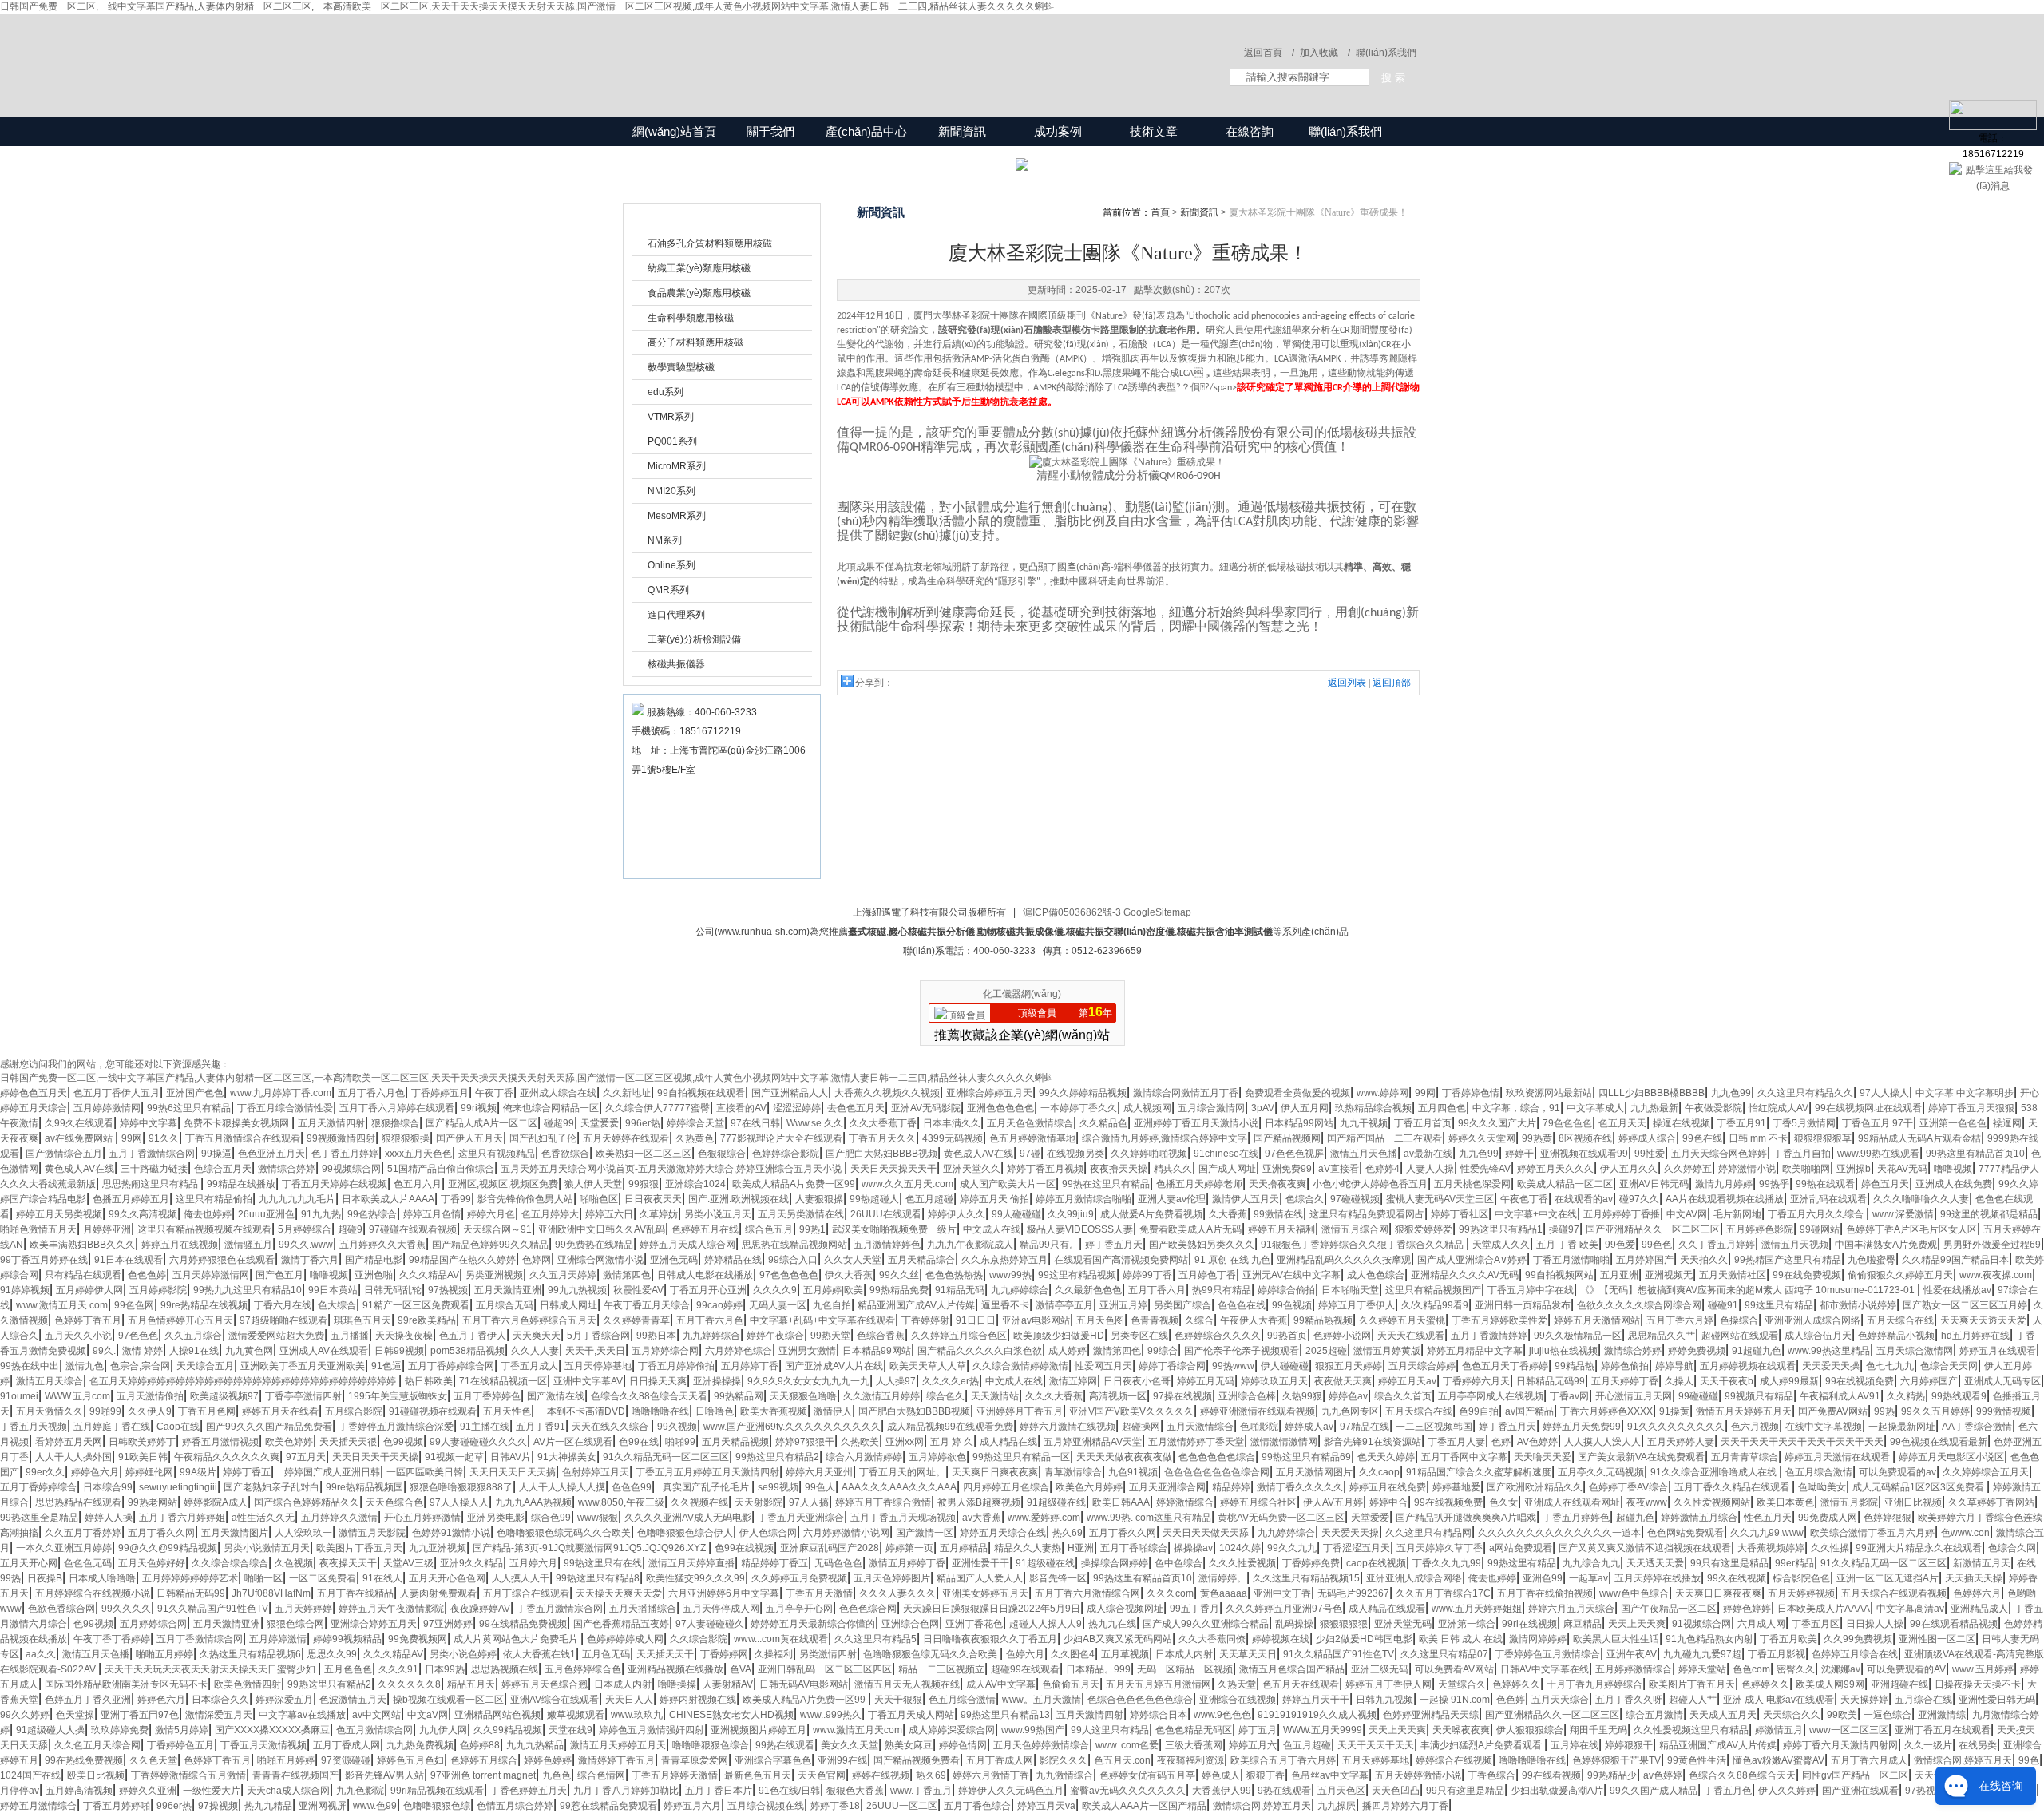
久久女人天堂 (853, 1260)
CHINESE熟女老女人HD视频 (731, 1715)
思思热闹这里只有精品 (151, 1184)
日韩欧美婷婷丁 (142, 1442)
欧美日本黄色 (1785, 1502)
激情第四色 (627, 1275)
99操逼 (216, 1154)
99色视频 (1292, 1305)
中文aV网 (428, 1715)
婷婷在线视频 (881, 1775)
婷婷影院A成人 (216, 1502)
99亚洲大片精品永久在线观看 (1919, 1548)
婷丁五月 (1258, 1730)
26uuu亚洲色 (266, 1214)
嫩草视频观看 (576, 1715)
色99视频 (403, 1442)
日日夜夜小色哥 (1137, 1381)
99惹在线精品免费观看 (608, 1806)
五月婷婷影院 (158, 1290)
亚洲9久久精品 (471, 1563)
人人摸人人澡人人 (1602, 1442)
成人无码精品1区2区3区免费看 (1919, 1487)
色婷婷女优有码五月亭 (1147, 1775)
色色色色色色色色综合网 (1217, 1472)
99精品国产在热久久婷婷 (462, 1260)
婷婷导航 (1674, 1366)
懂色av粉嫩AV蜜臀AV (1779, 1760)
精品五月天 (471, 1684)
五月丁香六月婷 (1680, 1320)
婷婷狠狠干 (1629, 1745)
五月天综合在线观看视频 (1894, 1593)
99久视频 (677, 1427)
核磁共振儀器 (676, 664)
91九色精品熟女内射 (1709, 1639)
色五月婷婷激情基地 (1032, 1138)
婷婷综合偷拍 (1286, 1290)
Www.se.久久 (815, 1123)
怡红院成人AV (1779, 1108)
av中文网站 (376, 1715)
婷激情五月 (1779, 1730)
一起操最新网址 (1902, 1427)
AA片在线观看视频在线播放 (1725, 1199)
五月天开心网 (29, 1563)
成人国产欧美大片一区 (1008, 1184)
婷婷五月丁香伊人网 (1388, 1684)
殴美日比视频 (96, 1775)
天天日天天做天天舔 (1207, 1533)
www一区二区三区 (1849, 1730)
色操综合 (1739, 1320)
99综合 (1163, 1351)
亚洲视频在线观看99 (1584, 1154)
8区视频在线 (1585, 1138)
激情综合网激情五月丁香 (1186, 1093)
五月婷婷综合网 (665, 1351)
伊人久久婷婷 (1787, 1791)
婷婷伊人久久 (957, 1214)
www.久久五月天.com (907, 1184)
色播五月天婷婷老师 (1199, 1184)
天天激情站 (995, 1396)
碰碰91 (1723, 1305)
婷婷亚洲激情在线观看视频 (1258, 1411)
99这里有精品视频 (1077, 1275)
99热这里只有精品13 (1005, 1715)
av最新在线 (1428, 1154)
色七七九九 (1890, 1366)
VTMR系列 (671, 417)
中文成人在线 (992, 1229)
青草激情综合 (1073, 1472)
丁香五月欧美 (1788, 1639)
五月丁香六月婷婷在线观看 (397, 1108)
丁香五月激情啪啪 (1571, 1260)
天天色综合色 (394, 1502)
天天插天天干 (665, 1654)
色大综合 (337, 1305)
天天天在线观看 (1411, 1336)
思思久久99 (332, 1654)
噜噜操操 (677, 1684)
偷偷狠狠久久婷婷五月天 (1900, 1275)
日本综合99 (108, 1487)
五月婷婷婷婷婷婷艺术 (190, 1578)
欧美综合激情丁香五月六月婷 (1872, 1533)
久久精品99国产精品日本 (1955, 1260)
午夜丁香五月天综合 (647, 1305)
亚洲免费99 (1287, 1169)
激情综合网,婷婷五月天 (1963, 1760)
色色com (1751, 1669)
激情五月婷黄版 (1387, 1351)
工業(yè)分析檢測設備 (694, 639)
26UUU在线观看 (886, 1214)
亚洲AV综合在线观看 (555, 1700)
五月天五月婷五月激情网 (1159, 1684)
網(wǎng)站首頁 (674, 131)
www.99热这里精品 (1829, 1351)
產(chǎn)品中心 (866, 131)
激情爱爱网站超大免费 (276, 1336)
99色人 (820, 1487)
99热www (1233, 1366)
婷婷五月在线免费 (1388, 1487)
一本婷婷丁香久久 (1079, 1108)
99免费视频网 (418, 1639)
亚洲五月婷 (1123, 1305)
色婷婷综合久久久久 (1218, 1336)
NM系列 (665, 540)
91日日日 (976, 1320)
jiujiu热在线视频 (1563, 1351)
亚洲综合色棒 (1247, 1396)
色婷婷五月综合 (484, 1760)
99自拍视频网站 (1559, 1275)
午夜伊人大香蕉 (1254, 1320)
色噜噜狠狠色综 (437, 1806)
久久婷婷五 (1688, 1169)
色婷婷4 (1382, 1169)
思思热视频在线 (505, 1669)
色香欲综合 (565, 1154)
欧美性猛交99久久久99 (695, 1578)
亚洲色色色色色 (1000, 1108)
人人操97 (896, 1381)
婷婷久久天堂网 (1482, 1138)
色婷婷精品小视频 (1896, 1336)
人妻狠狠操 (819, 1199)
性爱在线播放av (1957, 1290)
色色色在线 (1242, 1305)
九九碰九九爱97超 (1702, 1654)
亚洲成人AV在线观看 (324, 1351)
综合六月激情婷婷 (864, 1457)
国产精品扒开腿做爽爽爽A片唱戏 (1466, 1518)
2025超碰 (1326, 1351)
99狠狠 (644, 1184)
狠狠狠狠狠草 (1823, 1138)
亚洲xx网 (905, 1442)
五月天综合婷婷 (1422, 1366)
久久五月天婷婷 (563, 1275)
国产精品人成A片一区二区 (481, 1123)
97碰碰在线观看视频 (413, 1229)
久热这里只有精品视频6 (250, 1654)
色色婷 (1511, 1700)
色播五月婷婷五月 (131, 1199)
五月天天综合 (1560, 1700)
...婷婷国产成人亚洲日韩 (329, 1472)
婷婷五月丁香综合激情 (883, 1502)
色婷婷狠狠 (1888, 1518)
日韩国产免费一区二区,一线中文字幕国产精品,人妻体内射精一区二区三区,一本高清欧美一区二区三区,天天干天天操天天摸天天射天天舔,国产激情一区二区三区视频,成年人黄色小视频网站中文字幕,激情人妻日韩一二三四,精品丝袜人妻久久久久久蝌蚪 (527, 6)
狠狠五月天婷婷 (1349, 1366)
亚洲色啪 (374, 1275)
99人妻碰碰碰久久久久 (478, 1442)
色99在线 (639, 1442)
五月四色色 (1442, 1108)
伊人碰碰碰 (1285, 1366)
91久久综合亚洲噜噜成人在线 (1715, 1472)
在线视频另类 (1075, 1154)
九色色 (557, 1775)
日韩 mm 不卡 (1758, 1138)
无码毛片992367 (1353, 1593)
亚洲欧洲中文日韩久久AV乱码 (602, 1229)
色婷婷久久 (1516, 1684)
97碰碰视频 (1355, 1199)
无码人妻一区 (778, 1305)
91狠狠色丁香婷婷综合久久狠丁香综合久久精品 (1363, 1245)
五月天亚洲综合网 (1167, 1487)
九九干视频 (1364, 1123)
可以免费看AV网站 (1454, 1669)
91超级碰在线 (1056, 1502)
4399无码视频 (953, 1138)
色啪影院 (1259, 1427)
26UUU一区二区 (902, 1806)
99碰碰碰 (1698, 1396)
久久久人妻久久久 (897, 1593)
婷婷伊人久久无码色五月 (1011, 1791)
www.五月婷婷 (1983, 1669)
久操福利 (774, 1654)
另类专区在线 (1139, 1336)
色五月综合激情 (1819, 1472)
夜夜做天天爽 (1343, 1381)
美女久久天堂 (850, 1745)
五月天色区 (1341, 1791)
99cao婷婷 (719, 1305)
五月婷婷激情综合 (1634, 1669)
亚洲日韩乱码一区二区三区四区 (825, 1669)
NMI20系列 (671, 491)
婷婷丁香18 (835, 1806)
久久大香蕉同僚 (1212, 1639)
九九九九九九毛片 (297, 1199)
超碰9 (350, 1229)
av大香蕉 (982, 1518)
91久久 (164, 1138)
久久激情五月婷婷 (881, 1396)
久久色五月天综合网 (97, 1745)
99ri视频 (479, 1108)
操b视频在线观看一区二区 (448, 1700)
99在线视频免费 (1860, 1381)
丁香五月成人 (529, 1366)
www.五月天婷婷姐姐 (1477, 1609)
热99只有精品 (1222, 1290)
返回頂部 (1392, 683)
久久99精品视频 (508, 1730)
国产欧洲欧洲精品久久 (1535, 1487)
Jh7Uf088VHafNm (271, 1593)
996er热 (643, 1123)
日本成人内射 (1184, 1654)
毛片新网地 (1737, 1214)
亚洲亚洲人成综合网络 (1812, 1320)
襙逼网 (2007, 1123)
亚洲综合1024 (695, 1184)
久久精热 (1906, 1396)
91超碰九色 (1757, 1351)
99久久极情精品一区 (1578, 1336)
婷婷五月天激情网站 (1597, 1320)
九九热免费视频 (420, 1745)
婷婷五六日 (609, 1214)
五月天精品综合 (921, 1260)
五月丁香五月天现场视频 (903, 1518)
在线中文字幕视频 (1824, 1427)
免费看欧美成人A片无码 (1190, 1229)
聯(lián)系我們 (1386, 53)
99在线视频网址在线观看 (1868, 1108)
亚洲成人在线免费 (1954, 1184)
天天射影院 (759, 1502)
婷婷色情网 (963, 1745)
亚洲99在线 (842, 1760)
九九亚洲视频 (438, 1548)
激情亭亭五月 (1064, 1305)
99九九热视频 (577, 1290)
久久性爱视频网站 (1712, 1502)
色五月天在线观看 (1301, 1684)
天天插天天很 (348, 1442)
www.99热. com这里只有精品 (1149, 1518)
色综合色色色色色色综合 (1140, 1700)
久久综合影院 (699, 1639)
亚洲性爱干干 (980, 1563)
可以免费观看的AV (1906, 1669)
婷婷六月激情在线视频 (1068, 1427)
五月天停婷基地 (598, 1366)
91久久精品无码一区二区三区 (666, 1457)
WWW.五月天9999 (1323, 1730)
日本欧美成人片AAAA (388, 1199)
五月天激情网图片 (1314, 1472)
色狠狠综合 (722, 1154)
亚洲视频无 (1669, 1275)
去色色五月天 (856, 1108)
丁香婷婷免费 (1311, 1563)
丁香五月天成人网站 (911, 1715)
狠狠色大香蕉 (855, 1791)
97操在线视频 (1182, 1396)
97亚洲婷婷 (448, 1624)
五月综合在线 (1923, 1700)
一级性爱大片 (212, 1791)
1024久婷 (1240, 1548)
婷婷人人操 (109, 1518)
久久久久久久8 (409, 1684)
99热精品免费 (899, 1290)
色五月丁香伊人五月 (117, 1093)
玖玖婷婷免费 (120, 1730)
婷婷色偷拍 (1625, 1366)
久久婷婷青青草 (636, 1320)
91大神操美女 (567, 1457)
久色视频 (294, 1563)
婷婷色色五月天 (34, 1093)
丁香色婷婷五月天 (529, 1791)
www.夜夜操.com (1996, 1275)
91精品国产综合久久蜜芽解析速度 (1479, 1472)
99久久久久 (126, 1609)
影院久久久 (1064, 1760)
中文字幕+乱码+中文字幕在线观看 (822, 1320)
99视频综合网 (351, 1169)
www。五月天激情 (1042, 1700)
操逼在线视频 (1682, 1123)
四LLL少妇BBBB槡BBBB (1652, 1093)
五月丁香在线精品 (355, 1593)
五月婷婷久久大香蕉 (382, 1245)
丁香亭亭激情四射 (303, 1396)
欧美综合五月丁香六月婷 (1283, 1760)
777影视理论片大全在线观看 (781, 1138)
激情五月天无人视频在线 (907, 1684)
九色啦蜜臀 (1872, 1260)
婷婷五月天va (1046, 1806)
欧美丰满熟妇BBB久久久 (82, 1245)
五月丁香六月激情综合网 (1087, 1593)
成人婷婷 (1068, 1351)
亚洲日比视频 (1913, 1502)
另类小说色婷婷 (463, 1654)
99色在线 (1702, 1138)
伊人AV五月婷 (1333, 1502)
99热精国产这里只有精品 (1788, 1260)
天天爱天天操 (1831, 1366)
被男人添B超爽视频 (979, 1502)
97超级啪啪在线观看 (283, 1320)
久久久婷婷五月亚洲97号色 (1284, 1609)
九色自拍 (832, 1305)
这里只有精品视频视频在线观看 (204, 1229)
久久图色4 (1073, 1654)
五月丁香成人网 (347, 1745)
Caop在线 (178, 1427)
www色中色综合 (1634, 1593)
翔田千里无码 (1598, 1730)
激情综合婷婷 (287, 1169)
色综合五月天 (223, 1169)
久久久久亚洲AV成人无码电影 (688, 1518)
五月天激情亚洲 (508, 1290)
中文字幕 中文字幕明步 (1965, 1093)
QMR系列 (668, 590)
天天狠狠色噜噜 (803, 1396)
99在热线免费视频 (84, 1760)
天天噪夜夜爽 (1461, 1730)
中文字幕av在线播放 (302, 1715)
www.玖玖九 (637, 1715)
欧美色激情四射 (248, 1684)
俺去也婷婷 (208, 1214)
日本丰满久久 (952, 1123)
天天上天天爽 (1637, 1624)
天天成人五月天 (1723, 1715)
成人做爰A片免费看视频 (1151, 1214)
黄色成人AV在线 (978, 1154)
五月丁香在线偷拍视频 (1545, 1593)
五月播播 (350, 1336)
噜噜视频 (1953, 1169)
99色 (2029, 1760)
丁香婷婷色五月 (180, 1745)
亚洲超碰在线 (1899, 1684)
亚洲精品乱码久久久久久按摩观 (1344, 1260)
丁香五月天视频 (34, 1427)
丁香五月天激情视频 (263, 1745)
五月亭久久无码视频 (1601, 1472)
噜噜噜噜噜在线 (1532, 1760)
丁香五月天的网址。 (902, 1472)
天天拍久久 (1704, 1260)
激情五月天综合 (50, 1381)
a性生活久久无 (263, 1518)
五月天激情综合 (1200, 1427)
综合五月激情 (1654, 1715)
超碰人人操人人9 (1046, 1624)
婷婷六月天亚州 (819, 1472)
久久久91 (398, 1669)
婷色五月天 (1885, 1184)
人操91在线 (194, 1351)
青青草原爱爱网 (695, 1760)
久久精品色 (1103, 1123)
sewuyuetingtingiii (178, 1487)
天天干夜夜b (1727, 1381)
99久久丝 (899, 1275)
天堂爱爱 (600, 1123)
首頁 (1160, 212)
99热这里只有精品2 (777, 1457)
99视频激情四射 (341, 1138)
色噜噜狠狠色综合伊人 (685, 1533)
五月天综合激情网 (1915, 1351)
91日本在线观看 (129, 1260)
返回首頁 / (1269, 53)
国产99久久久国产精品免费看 (269, 1427)
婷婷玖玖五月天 (1274, 1381)
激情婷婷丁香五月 (616, 1760)
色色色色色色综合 (1217, 1457)
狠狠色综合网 (295, 1624)
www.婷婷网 (1382, 1093)
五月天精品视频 (735, 1442)
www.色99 (375, 1806)
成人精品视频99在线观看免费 (950, 1427)
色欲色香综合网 (61, 1609)
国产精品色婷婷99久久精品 (490, 1245)
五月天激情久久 (50, 1411)
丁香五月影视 (1777, 1654)
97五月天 (306, 1457)
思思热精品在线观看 (78, 1502)
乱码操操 (1294, 1624)
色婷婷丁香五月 (88, 1320)
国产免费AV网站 (1833, 1411)
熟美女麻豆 (909, 1745)
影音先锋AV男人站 (384, 1775)
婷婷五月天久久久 (1555, 1169)
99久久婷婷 (25, 1715)
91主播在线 (485, 1427)
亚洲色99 (1543, 1578)
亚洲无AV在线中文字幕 (1291, 1275)
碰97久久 (1639, 1199)
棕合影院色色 (1801, 1578)
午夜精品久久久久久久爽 (227, 1457)
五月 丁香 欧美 (1567, 1245)
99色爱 (1620, 1245)
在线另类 (1978, 1745)
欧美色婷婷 (289, 1442)
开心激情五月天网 (1634, 1396)
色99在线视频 (744, 1548)
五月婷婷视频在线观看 (1748, 1366)
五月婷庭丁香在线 (112, 1427)
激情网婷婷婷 (1538, 1639)
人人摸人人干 (521, 1578)
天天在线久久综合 (611, 1427)
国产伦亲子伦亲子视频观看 (1242, 1351)
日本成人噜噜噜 (102, 1578)
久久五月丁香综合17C (1443, 1593)
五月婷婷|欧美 (833, 1290)
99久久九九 (1292, 1548)
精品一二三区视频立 (941, 1669)
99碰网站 (1820, 1229)
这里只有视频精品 (497, 1154)
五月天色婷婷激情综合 (1041, 1745)
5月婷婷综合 (305, 1229)
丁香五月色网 (207, 1411)
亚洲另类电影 (496, 1518)
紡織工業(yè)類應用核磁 (699, 268)
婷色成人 (1221, 1775)
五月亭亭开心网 (799, 1609)
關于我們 (770, 131)
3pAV (1263, 1108)
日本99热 (445, 1669)
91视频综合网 (1701, 1624)
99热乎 (1774, 1184)
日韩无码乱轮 (393, 1290)
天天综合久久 (1792, 1715)
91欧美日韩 (143, 1457)
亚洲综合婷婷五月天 (989, 1093)
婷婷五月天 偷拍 (994, 1199)
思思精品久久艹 (1662, 1336)
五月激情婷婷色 (887, 1245)
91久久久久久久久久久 (1676, 1427)
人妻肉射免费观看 (438, 1593)
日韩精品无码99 (1551, 1381)
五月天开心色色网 (447, 1578)
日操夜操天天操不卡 (1978, 1684)
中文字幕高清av (1910, 1609)
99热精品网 (739, 1396)
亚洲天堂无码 (1403, 1624)
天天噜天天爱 (1543, 1457)
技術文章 (1154, 131)
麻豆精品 (1583, 1624)
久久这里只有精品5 (875, 1639)
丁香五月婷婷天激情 (675, 1775)
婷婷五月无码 (1206, 1381)
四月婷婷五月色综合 (1006, 1487)
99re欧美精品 (427, 1320)
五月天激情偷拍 (150, 1396)
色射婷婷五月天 (596, 1472)
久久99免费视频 (1858, 1639)
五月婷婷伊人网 (89, 1290)
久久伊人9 (150, 1411)
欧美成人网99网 (1830, 1684)
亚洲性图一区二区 (1937, 1639)
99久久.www (306, 1245)
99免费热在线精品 (594, 1245)
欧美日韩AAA (1121, 1502)
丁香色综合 (1491, 1775)
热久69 (1068, 1533)
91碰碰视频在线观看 (433, 1411)
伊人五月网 (1305, 1108)
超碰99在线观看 (1025, 1669)
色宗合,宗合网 (140, 1366)
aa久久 (41, 1654)
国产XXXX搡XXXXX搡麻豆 (272, 1730)
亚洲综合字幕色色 (773, 1760)
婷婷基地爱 (1456, 1487)
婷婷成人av (1309, 1427)
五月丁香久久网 (161, 1533)
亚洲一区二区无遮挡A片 (1888, 1578)
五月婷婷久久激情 (339, 1518)
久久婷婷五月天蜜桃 (1402, 1320)
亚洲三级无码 (1380, 1669)
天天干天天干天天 (1376, 1745)
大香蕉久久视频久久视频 (887, 1093)
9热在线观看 (1284, 1791)
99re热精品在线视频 (204, 1305)
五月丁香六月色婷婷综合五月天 (529, 1320)
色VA (741, 1669)
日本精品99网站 (1299, 1123)
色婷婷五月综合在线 (1855, 1654)
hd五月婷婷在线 (1975, 1336)
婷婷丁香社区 (1460, 1214)
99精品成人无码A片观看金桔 (1919, 1138)
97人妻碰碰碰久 (710, 1624)
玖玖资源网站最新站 (1549, 1093)
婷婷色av (1348, 1396)
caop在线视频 (1376, 1563)
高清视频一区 (1118, 1396)
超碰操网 (1141, 1427)
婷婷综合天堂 (695, 1123)
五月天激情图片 (235, 1533)
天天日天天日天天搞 (513, 1472)
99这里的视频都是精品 (1989, 1214)
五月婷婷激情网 (107, 1108)
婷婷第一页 (909, 1548)
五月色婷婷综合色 (583, 1669)
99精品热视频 (1323, 1320)
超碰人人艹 (1693, 1700)
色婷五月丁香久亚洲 (88, 1700)
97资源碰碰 (346, 1760)
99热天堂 (830, 1336)
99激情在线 (1278, 1214)
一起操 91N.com (1455, 1700)
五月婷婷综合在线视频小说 (93, 1593)
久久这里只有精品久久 (1805, 1093)
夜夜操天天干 (348, 1563)
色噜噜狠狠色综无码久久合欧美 (564, 1533)
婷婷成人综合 (1647, 1138)
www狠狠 (598, 1518)
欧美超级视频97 (224, 1396)
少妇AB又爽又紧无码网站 (1118, 1639)
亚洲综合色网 (910, 1624)
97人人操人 (1884, 1093)
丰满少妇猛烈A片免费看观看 (1482, 1745)
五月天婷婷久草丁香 (1440, 1548)
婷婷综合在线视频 (1454, 1760)
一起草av (1588, 1578)
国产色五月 (279, 1275)
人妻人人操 (1430, 1169)
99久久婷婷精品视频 (1083, 1093)
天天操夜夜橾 (404, 1336)
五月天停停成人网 (721, 1609)
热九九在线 (1112, 1624)
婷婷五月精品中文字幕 (1475, 1351)
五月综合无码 (505, 1305)
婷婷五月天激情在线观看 (1838, 1457)
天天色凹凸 (1396, 1791)
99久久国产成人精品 (1654, 1791)
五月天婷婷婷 (303, 1609)
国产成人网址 (1227, 1169)
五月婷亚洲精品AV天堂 (1093, 1442)
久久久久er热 (951, 1381)
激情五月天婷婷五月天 (1744, 1411)
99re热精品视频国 (364, 1487)
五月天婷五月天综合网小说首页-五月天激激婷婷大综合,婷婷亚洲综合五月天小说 (672, 1169)
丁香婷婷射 (925, 1320)
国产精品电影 (374, 1260)
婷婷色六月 (95, 1472)
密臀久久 (1796, 1669)
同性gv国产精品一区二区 (1855, 1775)
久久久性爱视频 (1242, 1563)
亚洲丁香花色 (974, 1624)
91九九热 (321, 1214)
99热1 (812, 1229)
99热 (1884, 1411)
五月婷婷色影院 (1760, 1229)
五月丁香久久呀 (1629, 1700)
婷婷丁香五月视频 (1045, 1169)
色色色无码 (88, 1563)
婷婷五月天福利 (1281, 1229)
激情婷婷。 (1222, 1578)
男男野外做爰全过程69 (1992, 1245)
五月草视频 (1125, 1654)
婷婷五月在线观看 (1998, 1351)
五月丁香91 (541, 1427)
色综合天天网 (1949, 1366)
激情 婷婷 (143, 1351)
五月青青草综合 (1745, 1457)
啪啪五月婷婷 (164, 1654)
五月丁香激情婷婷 (1489, 1336)
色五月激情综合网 (374, 1730)
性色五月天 (1768, 1518)
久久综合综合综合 (230, 1563)
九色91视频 (1133, 1472)
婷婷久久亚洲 (148, 1791)
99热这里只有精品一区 (1021, 1457)
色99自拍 (1479, 1411)
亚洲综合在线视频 (1238, 1700)
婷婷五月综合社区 (1258, 1502)
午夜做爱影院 (1713, 1108)
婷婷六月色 (491, 1214)
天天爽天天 (537, 1336)
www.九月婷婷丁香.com (281, 1093)
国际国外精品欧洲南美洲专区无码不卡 (126, 1684)
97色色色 (138, 1336)
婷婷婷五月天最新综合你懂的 (813, 1624)
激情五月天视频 (1795, 1245)
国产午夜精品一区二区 (1669, 1609)
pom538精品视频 (467, 1351)
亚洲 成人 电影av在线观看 (1779, 1700)
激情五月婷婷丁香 (907, 1563)
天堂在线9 (570, 1730)
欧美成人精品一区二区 (1565, 1184)
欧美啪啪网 (1806, 1169)
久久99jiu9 (1071, 1214)
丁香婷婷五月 (440, 1093)
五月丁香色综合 (977, 1806)
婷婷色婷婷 (1747, 1609)
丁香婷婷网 (724, 1654)
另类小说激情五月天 (267, 1548)
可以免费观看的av (1897, 1472)
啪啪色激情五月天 (38, 1229)
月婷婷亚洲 (107, 1229)
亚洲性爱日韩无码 (1997, 1700)
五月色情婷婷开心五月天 (180, 1320)
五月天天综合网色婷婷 (1719, 1154)
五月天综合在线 (1900, 1320)
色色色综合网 (868, 1609)
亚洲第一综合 (1467, 1624)
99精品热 (1575, 1366)
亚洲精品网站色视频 (497, 1715)
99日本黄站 (333, 1290)
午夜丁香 (494, 1093)
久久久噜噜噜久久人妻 (1921, 1199)
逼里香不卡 (1005, 1305)
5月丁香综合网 (598, 1336)
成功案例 (1058, 131)
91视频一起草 (454, 1457)
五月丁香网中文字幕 (1464, 1457)
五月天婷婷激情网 (211, 1275)
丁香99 (456, 1199)
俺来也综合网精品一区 (551, 1108)
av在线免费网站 (80, 1138)
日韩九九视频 (1384, 1700)
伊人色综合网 (768, 1533)
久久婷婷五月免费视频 (799, 1578)
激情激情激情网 (1284, 1442)
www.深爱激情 (1903, 1214)
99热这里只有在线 (603, 1563)
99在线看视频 (1551, 1775)
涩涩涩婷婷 (797, 1108)
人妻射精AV (728, 1684)
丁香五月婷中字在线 (1531, 1290)
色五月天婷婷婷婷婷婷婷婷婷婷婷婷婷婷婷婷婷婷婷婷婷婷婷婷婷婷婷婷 (244, 1381)
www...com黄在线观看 (781, 1639)
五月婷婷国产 (1645, 1260)
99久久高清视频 (143, 1214)
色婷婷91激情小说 (451, 1533)
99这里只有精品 (1779, 1305)
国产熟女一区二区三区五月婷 (1965, 1305)
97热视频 (448, 1290)
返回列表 (1347, 683)
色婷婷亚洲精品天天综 (1431, 1715)
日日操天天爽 (658, 1381)
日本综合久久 (220, 1700)
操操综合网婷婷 (1115, 1563)
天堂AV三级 (408, 1563)
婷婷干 (1519, 1154)
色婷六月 (1025, 1654)
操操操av (1193, 1548)
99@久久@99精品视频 (168, 1548)
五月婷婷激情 (278, 1639)
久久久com (1170, 1593)
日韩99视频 (399, 1351)
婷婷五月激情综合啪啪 (1083, 1199)
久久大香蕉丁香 (883, 1123)
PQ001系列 (672, 441)
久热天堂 (1237, 1684)
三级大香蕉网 (1194, 1745)
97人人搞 (809, 1502)
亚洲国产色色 (195, 1093)
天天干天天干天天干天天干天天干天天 (1802, 1442)
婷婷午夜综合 (775, 1336)
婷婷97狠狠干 (805, 1442)
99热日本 (656, 1336)
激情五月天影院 (372, 1533)
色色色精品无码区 (1194, 1730)
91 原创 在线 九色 (1232, 1260)
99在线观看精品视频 (1954, 1624)
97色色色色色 (789, 1275)
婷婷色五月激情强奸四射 (652, 1730)
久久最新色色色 (1088, 1290)
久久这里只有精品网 (1428, 1533)
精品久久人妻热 (1028, 1548)
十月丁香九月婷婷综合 (1594, 1684)
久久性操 (1830, 1548)
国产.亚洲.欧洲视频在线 (739, 1199)
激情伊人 (833, 1411)
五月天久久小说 (78, 1336)
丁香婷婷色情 (1471, 1093)
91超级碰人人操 (50, 1730)
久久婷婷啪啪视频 (1149, 1154)
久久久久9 (775, 1290)
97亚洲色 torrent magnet (483, 1775)
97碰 (1030, 1154)
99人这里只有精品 (1110, 1730)
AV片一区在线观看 (573, 1442)
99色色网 (134, 1305)
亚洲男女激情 (807, 1351)
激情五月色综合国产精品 (1292, 1669)
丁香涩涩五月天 (1357, 1548)
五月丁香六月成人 (1869, 1760)
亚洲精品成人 (1979, 1609)
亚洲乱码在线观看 (1828, 1199)
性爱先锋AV (1485, 1169)
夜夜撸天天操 (1119, 1169)
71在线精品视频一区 (503, 1381)
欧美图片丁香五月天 (359, 1548)
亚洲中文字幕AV (588, 1381)
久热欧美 (860, 1442)
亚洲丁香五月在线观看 (1943, 1730)
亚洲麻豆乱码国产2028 (830, 1548)
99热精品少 (1612, 1775)
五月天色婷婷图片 (892, 1578)
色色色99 (632, 1487)
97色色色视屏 (1294, 1154)
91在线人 (382, 1578)
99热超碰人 (874, 1199)
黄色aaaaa (1224, 1593)
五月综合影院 (354, 1411)
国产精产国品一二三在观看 (1384, 1138)
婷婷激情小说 (1747, 1169)
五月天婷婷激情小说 (1418, 1775)
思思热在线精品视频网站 (794, 1245)
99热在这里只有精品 (1106, 1184)
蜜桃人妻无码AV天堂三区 (1440, 1199)
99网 (1425, 1093)
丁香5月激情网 (1804, 1123)
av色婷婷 (1663, 1775)
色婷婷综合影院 (786, 1154)
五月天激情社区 (1733, 1275)
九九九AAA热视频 (533, 1502)
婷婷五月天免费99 (1582, 1427)
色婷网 (537, 1260)
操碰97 (1564, 1229)
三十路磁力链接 (154, 1169)
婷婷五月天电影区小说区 (1951, 1457)
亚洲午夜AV (1632, 1654)
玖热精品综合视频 (1373, 1108)
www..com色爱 (1127, 1745)
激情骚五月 (248, 1245)
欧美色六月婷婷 (1089, 1487)
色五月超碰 (929, 1199)
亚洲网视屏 (323, 1806)
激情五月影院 (1849, 1502)
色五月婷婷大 (550, 1214)
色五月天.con (1122, 1760)
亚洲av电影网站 (1036, 1320)
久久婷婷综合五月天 (1986, 1472)
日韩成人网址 (568, 1305)
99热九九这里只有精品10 (248, 1290)
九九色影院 (360, 1791)
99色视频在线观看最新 (1939, 1442)
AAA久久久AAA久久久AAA (899, 1487)
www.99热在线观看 (1878, 1154)
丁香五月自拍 (1802, 1154)
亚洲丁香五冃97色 (140, 1715)
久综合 (1199, 1320)
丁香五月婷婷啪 (117, 1806)
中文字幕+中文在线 (1536, 1214)
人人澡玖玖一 (303, 1533)
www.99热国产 (1033, 1730)
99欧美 (1842, 1715)
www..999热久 (831, 1715)
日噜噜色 (715, 1411)
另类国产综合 (1182, 1305)
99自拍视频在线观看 (701, 1093)
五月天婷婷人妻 (1681, 1442)
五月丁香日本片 (719, 1791)
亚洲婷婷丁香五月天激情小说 (1196, 1123)
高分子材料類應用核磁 (695, 342)
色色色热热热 (954, 1275)
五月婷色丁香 (1207, 1275)
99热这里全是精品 (39, 1518)
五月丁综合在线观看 (526, 1593)
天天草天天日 (1248, 1654)
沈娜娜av (1841, 1669)
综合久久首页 (1403, 1396)
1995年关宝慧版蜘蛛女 (398, 1396)
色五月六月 (418, 1184)
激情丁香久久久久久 (1300, 1487)
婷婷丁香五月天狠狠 (1971, 1108)
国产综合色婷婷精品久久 (307, 1502)
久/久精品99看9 (1435, 1305)
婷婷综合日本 (1159, 1715)
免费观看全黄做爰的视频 (1297, 1093)
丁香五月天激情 (819, 1593)
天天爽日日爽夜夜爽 (995, 1472)
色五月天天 (1622, 1123)
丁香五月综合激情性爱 (285, 1108)
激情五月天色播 (1364, 1154)
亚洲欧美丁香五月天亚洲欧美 (303, 1366)
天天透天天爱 (1655, 1563)
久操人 (1679, 1381)
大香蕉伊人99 (1222, 1791)
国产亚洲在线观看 (1860, 1791)
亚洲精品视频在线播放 (675, 1669)
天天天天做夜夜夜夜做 (1124, 1457)
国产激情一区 (925, 1533)
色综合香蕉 (881, 1336)
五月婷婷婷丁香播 (1622, 1214)
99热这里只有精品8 (598, 1578)
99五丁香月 (1194, 1609)
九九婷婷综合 (1020, 1290)
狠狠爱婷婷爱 (1424, 1229)
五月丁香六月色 (371, 1093)
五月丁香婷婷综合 (38, 1487)
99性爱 (1650, 1154)
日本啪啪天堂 (1350, 1290)
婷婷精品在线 (733, 1260)
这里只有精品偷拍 (214, 1199)
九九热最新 (1654, 1108)
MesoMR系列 (677, 516)
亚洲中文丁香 (1282, 1593)
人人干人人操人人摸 (562, 1487)
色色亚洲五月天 (271, 1154)
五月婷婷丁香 (750, 1366)
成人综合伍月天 (1818, 1336)
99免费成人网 (1828, 1518)
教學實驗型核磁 (681, 367)
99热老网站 (153, 1502)
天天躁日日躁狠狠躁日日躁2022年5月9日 (992, 1609)
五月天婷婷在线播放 (1658, 1578)
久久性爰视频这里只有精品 (1691, 1730)
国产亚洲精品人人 (790, 1093)
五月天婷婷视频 (1801, 1593)
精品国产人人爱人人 (980, 1578)
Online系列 (671, 565)
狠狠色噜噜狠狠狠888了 (461, 1487)
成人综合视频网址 (1125, 1609)
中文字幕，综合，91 (1516, 1108)
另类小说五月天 (718, 1214)
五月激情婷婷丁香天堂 (1196, 1442)
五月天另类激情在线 (801, 1214)
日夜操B (45, 1578)
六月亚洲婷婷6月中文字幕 (724, 1593)
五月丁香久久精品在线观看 (1733, 1487)
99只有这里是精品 (1729, 1563)
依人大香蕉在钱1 (539, 1654)
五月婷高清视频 (79, 1791)
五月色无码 (606, 1654)
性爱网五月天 (1103, 1366)
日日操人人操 (1875, 1624)
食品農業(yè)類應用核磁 (699, 293)
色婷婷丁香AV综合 (1628, 1487)
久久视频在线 (699, 1502)
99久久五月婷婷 (1935, 1411)
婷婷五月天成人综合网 (687, 1245)
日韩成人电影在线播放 (705, 1275)
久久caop (1379, 1472)
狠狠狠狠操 (406, 1138)
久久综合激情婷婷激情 (1020, 1366)
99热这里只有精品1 (1501, 1229)
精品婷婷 (1231, 1487)
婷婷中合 (1388, 1502)
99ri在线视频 (1529, 1624)
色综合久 (1305, 1199)
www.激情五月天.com (62, 1305)
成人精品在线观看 (1387, 1609)
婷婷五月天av (1407, 1381)
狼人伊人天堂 (593, 1184)
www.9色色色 (1222, 1715)
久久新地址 (627, 1093)
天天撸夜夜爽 (1277, 1184)
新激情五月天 (1982, 1563)
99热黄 (1537, 1138)
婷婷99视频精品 (347, 1639)
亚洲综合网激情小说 (600, 1260)
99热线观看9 (1959, 1396)
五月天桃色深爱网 (1472, 1184)
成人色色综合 (1376, 1275)
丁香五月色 (1728, 1791)
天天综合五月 (205, 1366)
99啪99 (105, 1411)
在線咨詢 (1250, 131)
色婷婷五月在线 (705, 1229)
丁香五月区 (1816, 1624)
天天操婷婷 (1864, 1700)
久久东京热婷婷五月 (1004, 1260)
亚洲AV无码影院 (926, 1108)
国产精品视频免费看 (917, 1760)
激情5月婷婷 (182, 1730)
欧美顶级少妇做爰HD (1059, 1336)
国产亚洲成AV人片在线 (834, 1366)
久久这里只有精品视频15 (1306, 1578)
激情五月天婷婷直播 (691, 1563)
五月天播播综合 (643, 1609)
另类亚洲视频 (494, 1275)
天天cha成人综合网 (288, 1791)
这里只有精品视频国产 (1433, 1290)
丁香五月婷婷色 (1576, 1518)
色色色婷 (147, 1275)
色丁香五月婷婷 (345, 1154)
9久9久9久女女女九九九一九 (808, 1381)
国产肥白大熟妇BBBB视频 (881, 1154)
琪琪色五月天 (362, 1320)
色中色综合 (1178, 1563)
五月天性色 (507, 1411)
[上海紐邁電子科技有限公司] (854, 49)
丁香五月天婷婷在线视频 (335, 1184)
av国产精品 (1529, 1411)
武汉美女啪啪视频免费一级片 (894, 1229)
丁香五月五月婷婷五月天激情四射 (707, 1472)
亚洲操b (1854, 1169)
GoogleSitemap (1157, 912)
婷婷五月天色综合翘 (545, 1684)
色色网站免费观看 (1686, 1533)
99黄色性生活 (1697, 1760)
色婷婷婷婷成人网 (625, 1639)
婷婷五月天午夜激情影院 (391, 1609)
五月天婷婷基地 (1376, 1760)
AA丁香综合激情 (1977, 1427)
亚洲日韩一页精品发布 (1523, 1305)
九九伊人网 (443, 1730)
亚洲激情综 (1942, 1715)
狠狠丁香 (1266, 1775)
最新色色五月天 (758, 1775)
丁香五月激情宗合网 (560, 1609)
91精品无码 (960, 1290)
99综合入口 (793, 1260)
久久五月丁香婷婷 (83, 1533)
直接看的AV (741, 1108)
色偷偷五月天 (1071, 1684)
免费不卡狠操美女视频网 (238, 1123)
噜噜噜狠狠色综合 (711, 1745)
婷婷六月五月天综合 (1571, 1609)
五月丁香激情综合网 (152, 1154)
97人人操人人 (459, 1502)
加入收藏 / (1325, 53)
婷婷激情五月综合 (1699, 1518)
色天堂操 (75, 1715)
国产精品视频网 (1287, 1138)
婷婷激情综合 (1185, 1502)
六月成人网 (1761, 1624)
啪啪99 (680, 1442)
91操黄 (1674, 1411)
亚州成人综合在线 (558, 1093)
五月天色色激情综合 (1030, 1123)
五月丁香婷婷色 (487, 1396)
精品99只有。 (1049, 1245)
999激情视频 (2004, 1411)
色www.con (1965, 1533)
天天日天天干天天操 (375, 1457)
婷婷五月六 (1253, 1745)
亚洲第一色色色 (1953, 1123)
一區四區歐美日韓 (425, 1472)
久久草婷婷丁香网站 (1991, 1502)
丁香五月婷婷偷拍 (676, 1366)
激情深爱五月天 (219, 1715)
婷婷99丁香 (1147, 1275)
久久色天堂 (153, 1760)
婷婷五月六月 (692, 1806)
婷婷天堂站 (1702, 1669)
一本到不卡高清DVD (581, 1411)
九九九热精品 (535, 1745)
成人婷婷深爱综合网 (952, 1730)
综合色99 (551, 1518)
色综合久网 (2012, 1548)
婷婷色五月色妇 (410, 1760)
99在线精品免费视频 (523, 1624)
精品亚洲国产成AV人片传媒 (916, 1305)
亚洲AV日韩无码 (1654, 1184)
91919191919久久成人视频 (1317, 1715)
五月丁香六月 (1157, 1290)
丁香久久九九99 (1447, 1563)
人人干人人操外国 (73, 1457)
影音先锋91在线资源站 (1373, 1442)
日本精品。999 (1098, 1669)
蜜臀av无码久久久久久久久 (1128, 1791)
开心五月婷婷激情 (422, 1518)
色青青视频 (1155, 1320)
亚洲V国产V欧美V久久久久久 (1131, 1411)
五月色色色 (348, 1669)
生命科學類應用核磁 (691, 318)
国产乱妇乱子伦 (543, 1138)
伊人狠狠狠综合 (1530, 1730)
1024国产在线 (30, 1775)
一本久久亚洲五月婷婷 (64, 1548)
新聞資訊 (962, 131)
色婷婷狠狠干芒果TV (1616, 1760)
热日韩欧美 (429, 1381)
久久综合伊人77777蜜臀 (658, 1108)
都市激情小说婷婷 (1858, 1305)
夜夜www (1647, 1502)
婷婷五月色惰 (432, 1214)
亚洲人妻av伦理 (1172, 1199)
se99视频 (778, 1487)
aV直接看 (1339, 1169)
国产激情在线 (556, 1396)
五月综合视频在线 (766, 1806)
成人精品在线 (1008, 1442)
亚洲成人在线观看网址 (1572, 1502)
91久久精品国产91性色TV (213, 1609)
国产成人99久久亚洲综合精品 (1206, 1624)
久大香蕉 (1228, 1214)
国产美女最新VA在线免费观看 (1641, 1457)
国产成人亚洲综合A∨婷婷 (1472, 1260)
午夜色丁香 (1524, 1199)
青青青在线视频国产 (295, 1775)
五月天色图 (1100, 1320)
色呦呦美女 (1822, 1487)
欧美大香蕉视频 (774, 1411)
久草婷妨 (659, 1214)
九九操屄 (1337, 1806)
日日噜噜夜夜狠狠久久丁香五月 (990, 1639)
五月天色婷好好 (152, 1563)
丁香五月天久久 (882, 1138)
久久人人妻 (535, 1351)
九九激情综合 (1064, 1775)
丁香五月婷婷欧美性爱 (1499, 1320)
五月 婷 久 (952, 1442)
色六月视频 (1755, 1427)
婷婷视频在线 (1281, 1639)
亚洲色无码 (674, 1260)
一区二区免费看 (323, 1578)
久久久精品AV (429, 1275)
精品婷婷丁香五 (774, 1563)
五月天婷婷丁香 (1625, 1381)
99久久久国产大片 (1497, 1123)
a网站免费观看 (1521, 1548)
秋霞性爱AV (638, 1290)
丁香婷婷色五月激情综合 (1547, 1654)
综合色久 (945, 1396)
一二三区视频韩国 (1434, 1427)
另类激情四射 (828, 1654)
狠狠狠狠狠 (1344, 1624)
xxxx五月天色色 (418, 1154)
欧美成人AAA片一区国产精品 (1144, 1806)
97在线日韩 (755, 1123)
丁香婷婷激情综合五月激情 (188, 1775)
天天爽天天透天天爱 (1983, 1320)
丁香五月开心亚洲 (708, 1290)
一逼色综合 (1888, 1715)
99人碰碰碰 (1016, 1214)
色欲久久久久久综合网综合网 (1639, 1305)
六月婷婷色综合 (739, 1351)
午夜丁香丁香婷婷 (112, 1639)
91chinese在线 (1226, 1154)
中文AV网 (1687, 1214)
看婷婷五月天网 (69, 1442)
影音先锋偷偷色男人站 (525, 1199)
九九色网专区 (1350, 1411)
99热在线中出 (30, 1366)
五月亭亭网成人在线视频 (1491, 1396)
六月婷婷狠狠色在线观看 (222, 1260)
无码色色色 (838, 1563)
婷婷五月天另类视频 (59, 1214)
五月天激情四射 (331, 1123)
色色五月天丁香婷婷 (1505, 1366)
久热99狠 (1302, 1396)
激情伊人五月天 (1246, 1199)
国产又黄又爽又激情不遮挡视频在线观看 (1645, 1548)
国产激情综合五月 (64, 1154)
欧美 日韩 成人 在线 (1461, 1639)
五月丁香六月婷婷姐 (182, 1518)
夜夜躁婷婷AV (480, 1609)
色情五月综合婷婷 (515, 1806)
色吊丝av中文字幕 (1330, 1775)
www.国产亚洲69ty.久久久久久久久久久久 (792, 1427)
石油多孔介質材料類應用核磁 (710, 243)
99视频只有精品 (1759, 1396)
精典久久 (1173, 1169)
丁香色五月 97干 (1878, 1123)
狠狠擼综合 (395, 1123)
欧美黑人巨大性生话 (1616, 1639)
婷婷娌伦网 (149, 1472)
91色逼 (386, 1366)
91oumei (19, 1396)
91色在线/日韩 (789, 1791)
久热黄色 (695, 1138)
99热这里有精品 (1522, 1563)
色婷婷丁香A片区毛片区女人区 (1911, 1229)
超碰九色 (1635, 1518)
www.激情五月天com (858, 1730)
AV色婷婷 (1537, 1442)
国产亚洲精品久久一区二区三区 (1653, 1229)
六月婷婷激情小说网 (846, 1533)
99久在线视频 (1737, 1578)
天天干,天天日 (595, 1351)
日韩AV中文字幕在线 (1545, 1669)
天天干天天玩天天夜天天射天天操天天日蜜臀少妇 (211, 1669)
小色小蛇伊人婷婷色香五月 (1370, 1184)
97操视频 (218, 1806)
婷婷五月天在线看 (280, 1411)
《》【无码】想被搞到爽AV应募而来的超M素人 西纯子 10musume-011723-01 (1749, 1290)
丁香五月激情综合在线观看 (243, 1138)
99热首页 (1287, 1336)
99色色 (1657, 1245)
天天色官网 (822, 1775)
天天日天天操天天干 (893, 1169)
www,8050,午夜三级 (621, 1502)
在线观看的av (1584, 1199)
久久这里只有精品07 (1444, 1654)
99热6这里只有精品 (189, 1108)
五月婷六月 (533, 1563)
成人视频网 (1147, 1108)
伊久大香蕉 (849, 1275)
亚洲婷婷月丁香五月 (1020, 1411)
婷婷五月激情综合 (38, 1806)
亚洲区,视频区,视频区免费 (503, 1184)
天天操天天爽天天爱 (619, 1593)
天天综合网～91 (497, 1229)
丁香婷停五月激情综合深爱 (396, 1427)
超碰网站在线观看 (1740, 1336)
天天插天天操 (1974, 1578)
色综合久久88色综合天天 (1742, 1775)
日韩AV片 (511, 1457)
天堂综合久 (1462, 1684)
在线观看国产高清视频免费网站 (1121, 1260)
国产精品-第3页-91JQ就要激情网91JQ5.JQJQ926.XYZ (590, 1548)
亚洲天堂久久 (972, 1169)
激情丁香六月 (310, 1260)
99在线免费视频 (1807, 1275)
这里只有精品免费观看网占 (1367, 1214)
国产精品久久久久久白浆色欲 (980, 1351)
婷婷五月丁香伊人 (1357, 1305)
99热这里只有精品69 (1306, 1457)
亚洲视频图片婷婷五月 (759, 1730)
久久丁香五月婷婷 (1717, 1245)
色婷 (1501, 1442)
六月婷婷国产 (1929, 1381)
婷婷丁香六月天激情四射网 (1840, 1745)
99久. (104, 1351)
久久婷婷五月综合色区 (959, 1336)
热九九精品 (268, 1806)
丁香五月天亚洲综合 (801, 1518)
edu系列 (665, 392)
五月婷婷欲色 (937, 1457)
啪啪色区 (599, 1199)
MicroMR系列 (677, 466)
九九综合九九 (1591, 1563)
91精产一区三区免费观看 (416, 1305)
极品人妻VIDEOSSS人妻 (1080, 1229)
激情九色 (85, 1366)
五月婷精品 (964, 1548)
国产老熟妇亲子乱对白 (271, 1487)
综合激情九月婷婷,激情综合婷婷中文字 (1165, 1138)
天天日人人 (629, 1700)
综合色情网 (601, 1775)
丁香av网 (1569, 1396)
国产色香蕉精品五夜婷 (621, 1624)
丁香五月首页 (1423, 1123)
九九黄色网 (249, 1351)
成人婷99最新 (1789, 1381)
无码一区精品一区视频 (1185, 1669)
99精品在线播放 (241, 1184)
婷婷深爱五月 (284, 1700)
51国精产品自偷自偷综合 (441, 1169)
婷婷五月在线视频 (180, 1245)
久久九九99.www (1767, 1533)
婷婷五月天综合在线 (1003, 1533)
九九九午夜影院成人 (970, 1245)
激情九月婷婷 (1724, 1184)
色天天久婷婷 (1386, 1457)
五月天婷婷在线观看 (626, 1138)
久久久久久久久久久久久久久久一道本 (1559, 1533)
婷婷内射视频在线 (698, 1700)
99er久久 (45, 1472)
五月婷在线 (1575, 1745)
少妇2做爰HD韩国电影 (1364, 1639)
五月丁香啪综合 (1134, 1548)
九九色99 (1731, 1093)
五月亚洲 (1619, 1275)
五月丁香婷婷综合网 (451, 1366)
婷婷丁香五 (247, 1472)
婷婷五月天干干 (1316, 1700)
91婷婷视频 (25, 1290)
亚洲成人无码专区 (2002, 1381)
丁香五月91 (1741, 1123)
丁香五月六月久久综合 (1817, 1214)
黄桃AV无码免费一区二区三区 (1281, 1518)
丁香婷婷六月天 (1476, 1381)
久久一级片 (1928, 1745)
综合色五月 (769, 1229)
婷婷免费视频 (1697, 1351)
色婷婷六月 (1977, 1593)
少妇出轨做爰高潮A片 (1557, 1791)
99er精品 (1794, 1563)
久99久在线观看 (79, 1123)
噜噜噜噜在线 (660, 1411)
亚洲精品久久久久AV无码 (1465, 1275)
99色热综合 (372, 1214)
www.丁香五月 (921, 1791)
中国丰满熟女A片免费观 (1886, 1245)
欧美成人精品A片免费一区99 (794, 1184)
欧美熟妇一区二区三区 (644, 1154)
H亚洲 (1081, 1548)
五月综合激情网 (1211, 1108)
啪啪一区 (263, 1578)
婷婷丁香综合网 (1172, 1366)
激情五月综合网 (1355, 1229)
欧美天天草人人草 (928, 1366)
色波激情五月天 (353, 1700)
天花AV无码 (1902, 1169)
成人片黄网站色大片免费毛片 (517, 1639)
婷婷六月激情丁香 (991, 1775)
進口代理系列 (676, 615)
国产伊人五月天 (469, 1138)
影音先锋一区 (1058, 1578)
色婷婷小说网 (1342, 1336)
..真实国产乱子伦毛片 (705, 1487)
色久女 (1503, 1502)
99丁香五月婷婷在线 (44, 1260)
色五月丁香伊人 (473, 1336)
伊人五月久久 (1629, 1169)
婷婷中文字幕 (149, 1123)
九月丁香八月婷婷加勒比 (626, 1791)
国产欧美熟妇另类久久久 (1202, 1245)
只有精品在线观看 (83, 1275)
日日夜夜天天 (653, 1199)
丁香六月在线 (283, 1305)
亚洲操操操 (717, 1381)
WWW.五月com (77, 1396)
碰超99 (559, 1123)
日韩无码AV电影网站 (804, 1684)
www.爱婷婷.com (1044, 1518)
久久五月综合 (193, 1336)
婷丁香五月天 (1114, 1245)
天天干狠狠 (898, 1700)
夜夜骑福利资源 (1190, 1760)
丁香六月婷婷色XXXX (1606, 1411)
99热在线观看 (1825, 1184)
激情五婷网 (1073, 1381)
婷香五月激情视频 (220, 1442)
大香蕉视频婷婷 (1771, 1548)
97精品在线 (1365, 1427)
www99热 (1010, 1275)
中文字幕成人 (1595, 1108)
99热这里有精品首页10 (1975, 1154)
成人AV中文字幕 (1001, 1684)
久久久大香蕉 (1054, 1396)
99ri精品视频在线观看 (437, 1791)
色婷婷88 (480, 1745)
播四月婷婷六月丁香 (1405, 1806)
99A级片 (198, 1472)
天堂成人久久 (1501, 1245)
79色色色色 (1567, 1123)
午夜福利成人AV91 (1840, 1396)
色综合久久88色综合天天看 (649, 1396)
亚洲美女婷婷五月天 (985, 1593)
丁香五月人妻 (1456, 1442)
